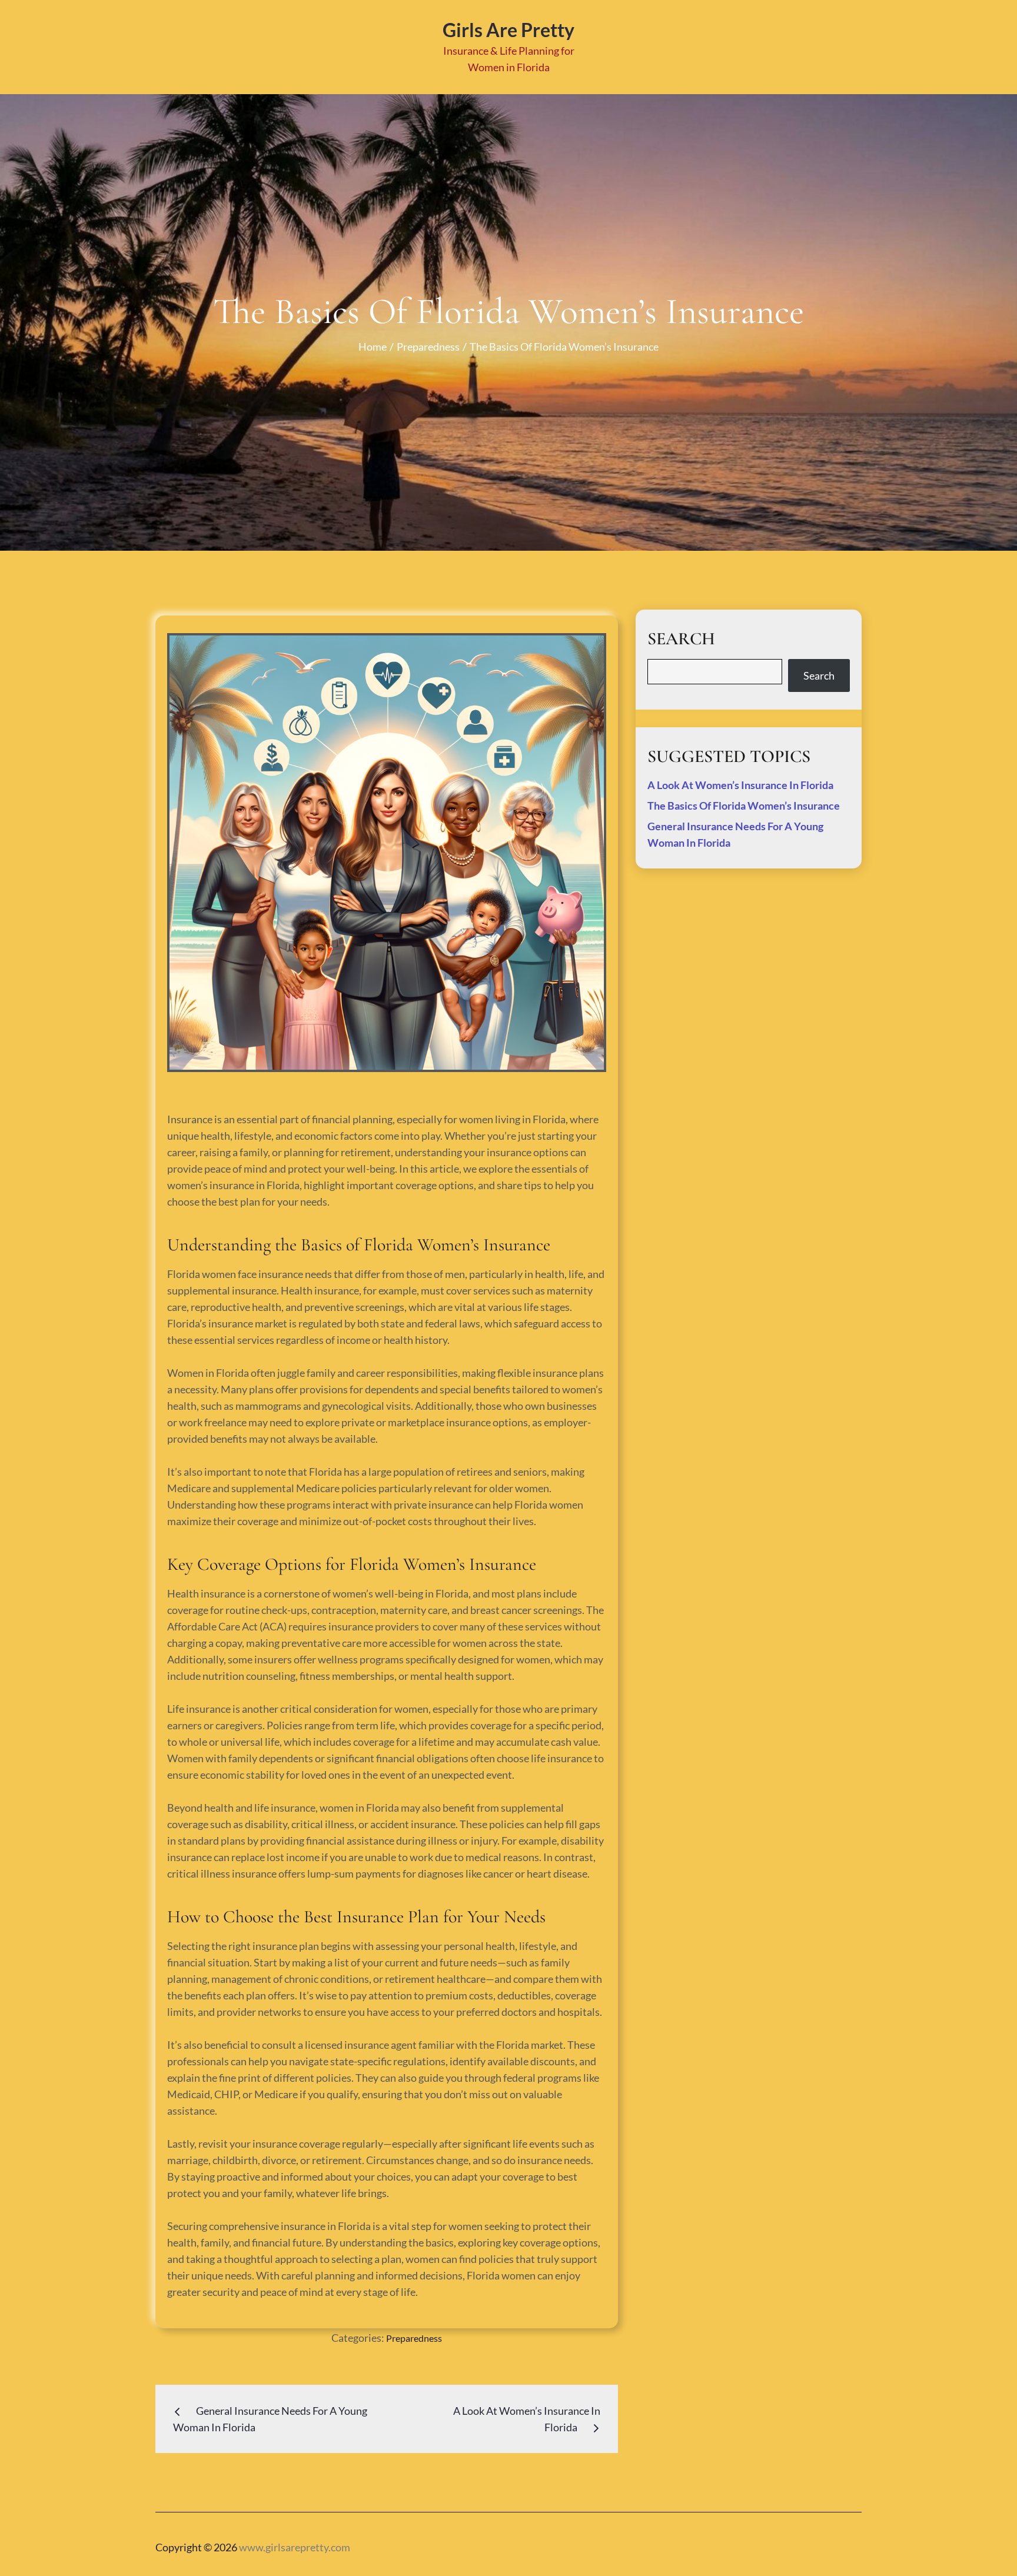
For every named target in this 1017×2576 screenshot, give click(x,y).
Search (819, 675)
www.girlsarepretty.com (295, 2547)
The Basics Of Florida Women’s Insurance (744, 806)
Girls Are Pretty (508, 30)
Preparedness (414, 2338)
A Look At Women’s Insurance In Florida (740, 785)
